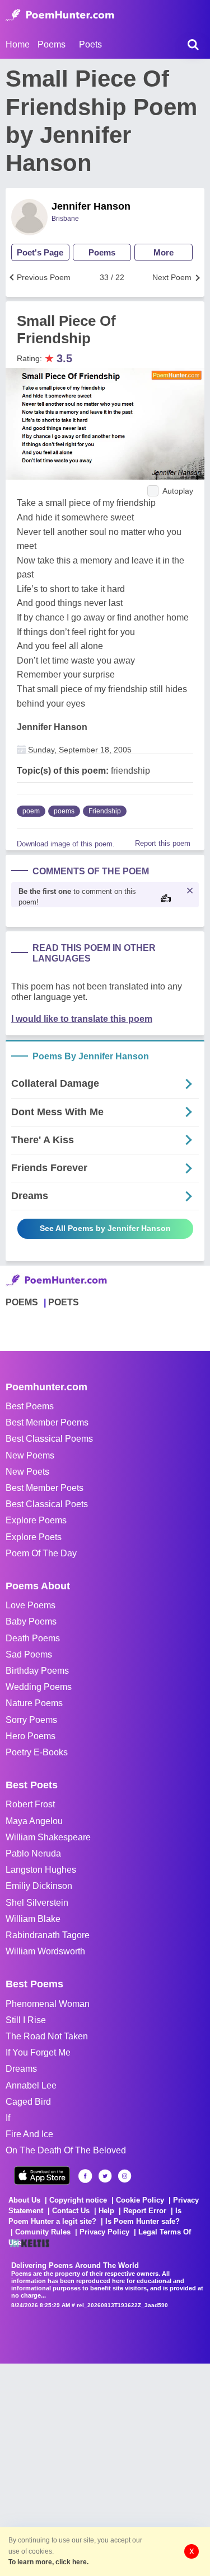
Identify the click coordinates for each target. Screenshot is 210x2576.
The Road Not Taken (47, 2036)
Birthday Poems (37, 1671)
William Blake (33, 1919)
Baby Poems (31, 1621)
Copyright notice (78, 2200)
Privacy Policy (104, 2232)
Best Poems (30, 1406)
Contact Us (71, 2211)
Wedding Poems (39, 1687)
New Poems (30, 1455)
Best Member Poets (45, 1488)
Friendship (105, 811)
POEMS (22, 1302)
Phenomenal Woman (48, 2004)
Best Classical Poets (47, 1504)
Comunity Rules (43, 2232)
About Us (24, 2200)
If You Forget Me (38, 2052)
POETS (64, 1302)
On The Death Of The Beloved (66, 2150)
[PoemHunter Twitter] (105, 2176)
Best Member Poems (47, 1422)
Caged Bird (28, 2102)
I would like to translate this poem (82, 1019)
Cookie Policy (140, 2200)
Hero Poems (31, 1736)
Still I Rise (26, 2020)
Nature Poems (34, 1703)
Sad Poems (29, 1654)
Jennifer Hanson (91, 206)
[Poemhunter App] (42, 2175)
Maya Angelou (34, 1821)
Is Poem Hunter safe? (143, 2221)
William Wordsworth (45, 1951)
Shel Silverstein (37, 1903)
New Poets (27, 1472)
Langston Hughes (41, 1870)
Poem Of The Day (41, 1553)
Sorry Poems (31, 1720)
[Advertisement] (105, 2468)
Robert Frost (30, 1804)
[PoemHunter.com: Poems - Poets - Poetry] (60, 15)
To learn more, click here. (48, 2562)
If (8, 2118)
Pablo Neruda (33, 1853)
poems (64, 811)
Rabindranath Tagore (48, 1935)
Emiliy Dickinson (39, 1886)
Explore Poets (34, 1537)
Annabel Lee (31, 2085)
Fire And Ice (29, 2134)
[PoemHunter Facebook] (85, 2176)
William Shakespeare (48, 1837)
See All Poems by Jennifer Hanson (105, 1228)
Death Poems (33, 1638)
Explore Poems (36, 1520)
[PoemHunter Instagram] (125, 2176)
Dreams (21, 2069)
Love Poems (31, 1605)
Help (106, 2211)
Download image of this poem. (66, 844)
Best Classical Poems (49, 1439)
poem (31, 811)
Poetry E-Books (37, 1752)
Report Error (145, 2211)
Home (18, 44)
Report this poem (163, 843)
